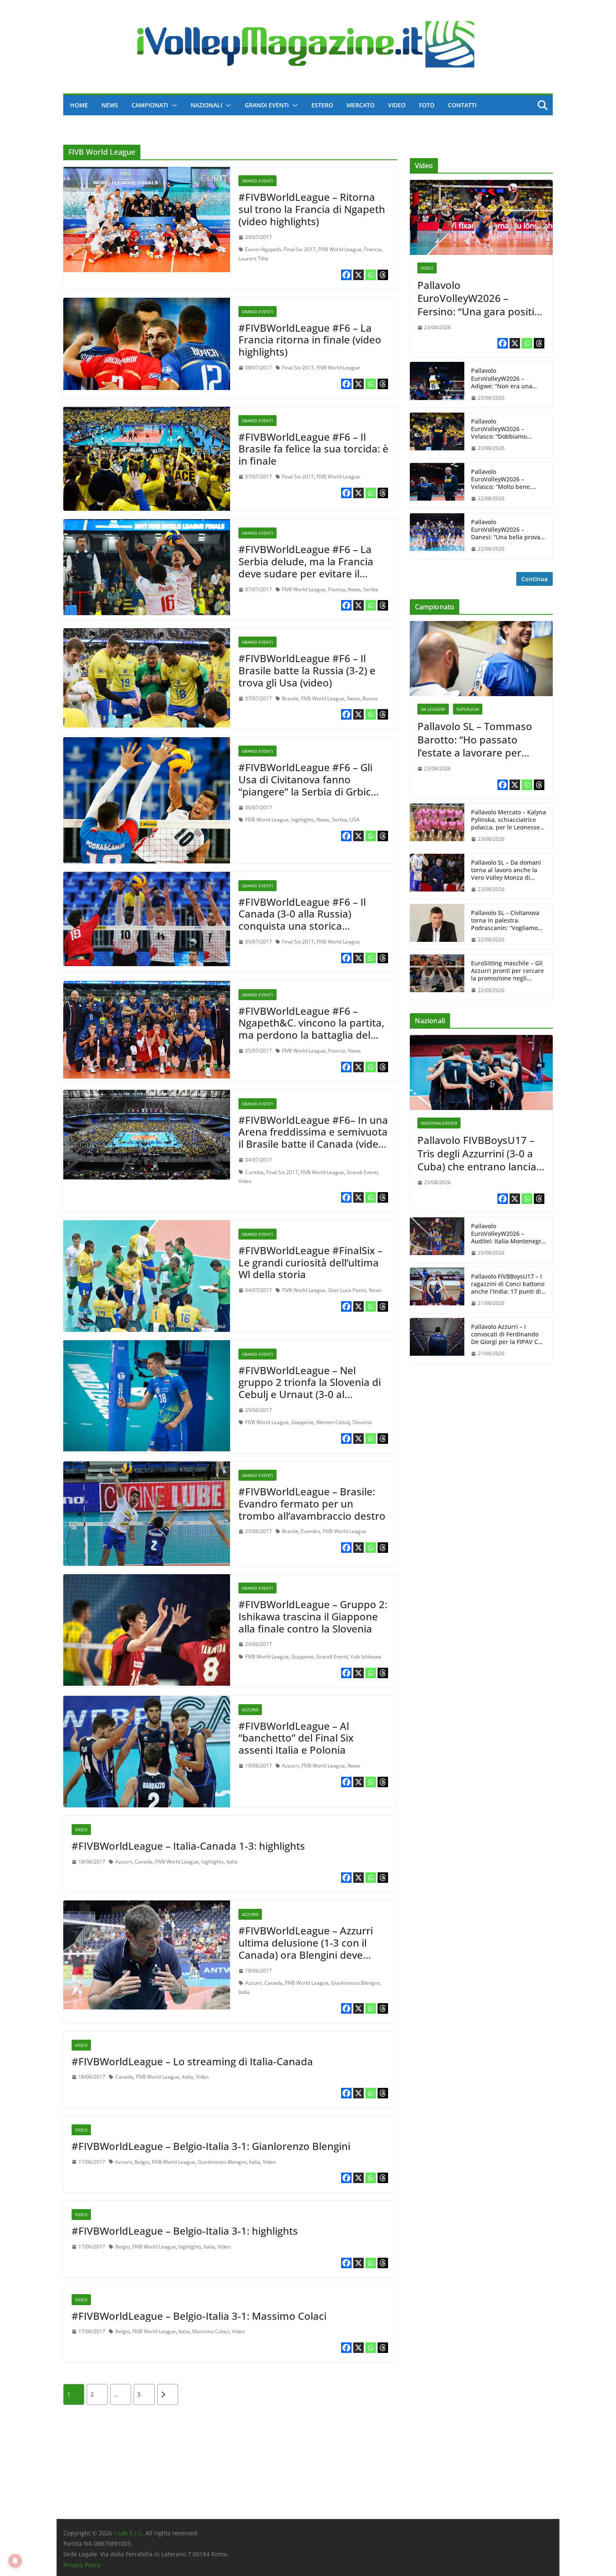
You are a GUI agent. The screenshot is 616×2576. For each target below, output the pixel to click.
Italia (232, 1862)
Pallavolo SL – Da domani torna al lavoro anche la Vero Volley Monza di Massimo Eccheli (506, 870)
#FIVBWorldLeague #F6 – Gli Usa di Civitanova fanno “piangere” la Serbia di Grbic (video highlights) (305, 785)
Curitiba (254, 1172)
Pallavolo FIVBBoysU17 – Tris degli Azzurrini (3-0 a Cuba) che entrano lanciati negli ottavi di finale (480, 1153)
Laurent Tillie (254, 259)
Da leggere (433, 709)
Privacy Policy (82, 2565)
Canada (144, 1862)
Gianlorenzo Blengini (355, 1983)
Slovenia (362, 1422)
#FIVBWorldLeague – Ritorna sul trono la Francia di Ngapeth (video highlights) (312, 209)
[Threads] (383, 275)
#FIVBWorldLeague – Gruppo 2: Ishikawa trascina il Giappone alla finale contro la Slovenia (313, 1616)
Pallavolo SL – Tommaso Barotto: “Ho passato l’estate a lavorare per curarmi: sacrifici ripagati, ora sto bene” (478, 739)
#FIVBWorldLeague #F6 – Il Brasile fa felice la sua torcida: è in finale (313, 449)
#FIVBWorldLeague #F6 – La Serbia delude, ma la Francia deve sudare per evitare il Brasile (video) (306, 567)
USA (355, 820)
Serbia (371, 589)
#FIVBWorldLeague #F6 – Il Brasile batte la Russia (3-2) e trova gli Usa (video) (307, 670)
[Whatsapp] (371, 275)
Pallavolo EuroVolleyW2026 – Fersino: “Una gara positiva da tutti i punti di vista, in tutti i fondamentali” (481, 298)
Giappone (303, 1422)
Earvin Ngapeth (263, 249)
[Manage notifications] (15, 2561)
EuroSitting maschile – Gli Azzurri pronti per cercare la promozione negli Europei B (507, 971)
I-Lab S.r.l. (128, 2533)
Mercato (361, 105)
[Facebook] (346, 275)
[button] (173, 105)
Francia (373, 249)
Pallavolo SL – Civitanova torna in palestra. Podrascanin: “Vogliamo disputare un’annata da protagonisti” (505, 921)
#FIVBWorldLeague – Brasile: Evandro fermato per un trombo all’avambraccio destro (312, 1504)
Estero (322, 105)
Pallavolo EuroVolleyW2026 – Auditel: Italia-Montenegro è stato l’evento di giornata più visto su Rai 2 (508, 1234)
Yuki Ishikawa (366, 1657)
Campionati (150, 105)
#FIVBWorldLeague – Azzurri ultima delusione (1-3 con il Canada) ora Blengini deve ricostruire (306, 1948)
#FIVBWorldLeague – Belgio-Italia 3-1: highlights (185, 2231)
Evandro (311, 1531)
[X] (358, 275)
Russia (370, 698)
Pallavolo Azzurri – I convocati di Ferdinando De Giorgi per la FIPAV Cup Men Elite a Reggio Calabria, (508, 1335)
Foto (427, 105)
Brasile (290, 698)
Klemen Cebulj (333, 1422)
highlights (303, 820)
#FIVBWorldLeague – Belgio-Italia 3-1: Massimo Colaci (199, 2316)
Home (79, 105)
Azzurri (250, 1710)
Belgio (142, 2162)
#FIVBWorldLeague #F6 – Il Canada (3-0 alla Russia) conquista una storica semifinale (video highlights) (305, 920)
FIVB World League (340, 249)
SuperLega (468, 709)
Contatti (462, 105)
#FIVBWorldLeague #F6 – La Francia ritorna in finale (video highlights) (310, 340)
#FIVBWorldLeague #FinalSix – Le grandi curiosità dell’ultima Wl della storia (311, 1262)
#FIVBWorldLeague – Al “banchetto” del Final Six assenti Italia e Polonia (296, 1738)
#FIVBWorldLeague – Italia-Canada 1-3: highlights (188, 1846)
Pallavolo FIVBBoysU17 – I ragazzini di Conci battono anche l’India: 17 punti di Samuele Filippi (508, 1284)
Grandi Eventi (267, 105)
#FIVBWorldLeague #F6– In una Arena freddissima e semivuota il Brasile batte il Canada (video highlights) (313, 1138)
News (110, 105)
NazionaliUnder (439, 1123)
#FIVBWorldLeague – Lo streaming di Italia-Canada (192, 2061)
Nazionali (206, 105)
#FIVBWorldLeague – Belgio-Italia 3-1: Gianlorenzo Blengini (211, 2146)
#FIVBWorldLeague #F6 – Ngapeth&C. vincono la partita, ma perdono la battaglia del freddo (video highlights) (311, 1029)
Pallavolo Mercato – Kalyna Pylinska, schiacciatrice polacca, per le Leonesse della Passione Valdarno (509, 820)
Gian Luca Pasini (347, 1290)
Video (397, 105)
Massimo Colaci (211, 2331)
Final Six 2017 (300, 249)
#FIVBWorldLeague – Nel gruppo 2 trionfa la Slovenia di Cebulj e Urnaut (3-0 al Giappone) (310, 1388)
